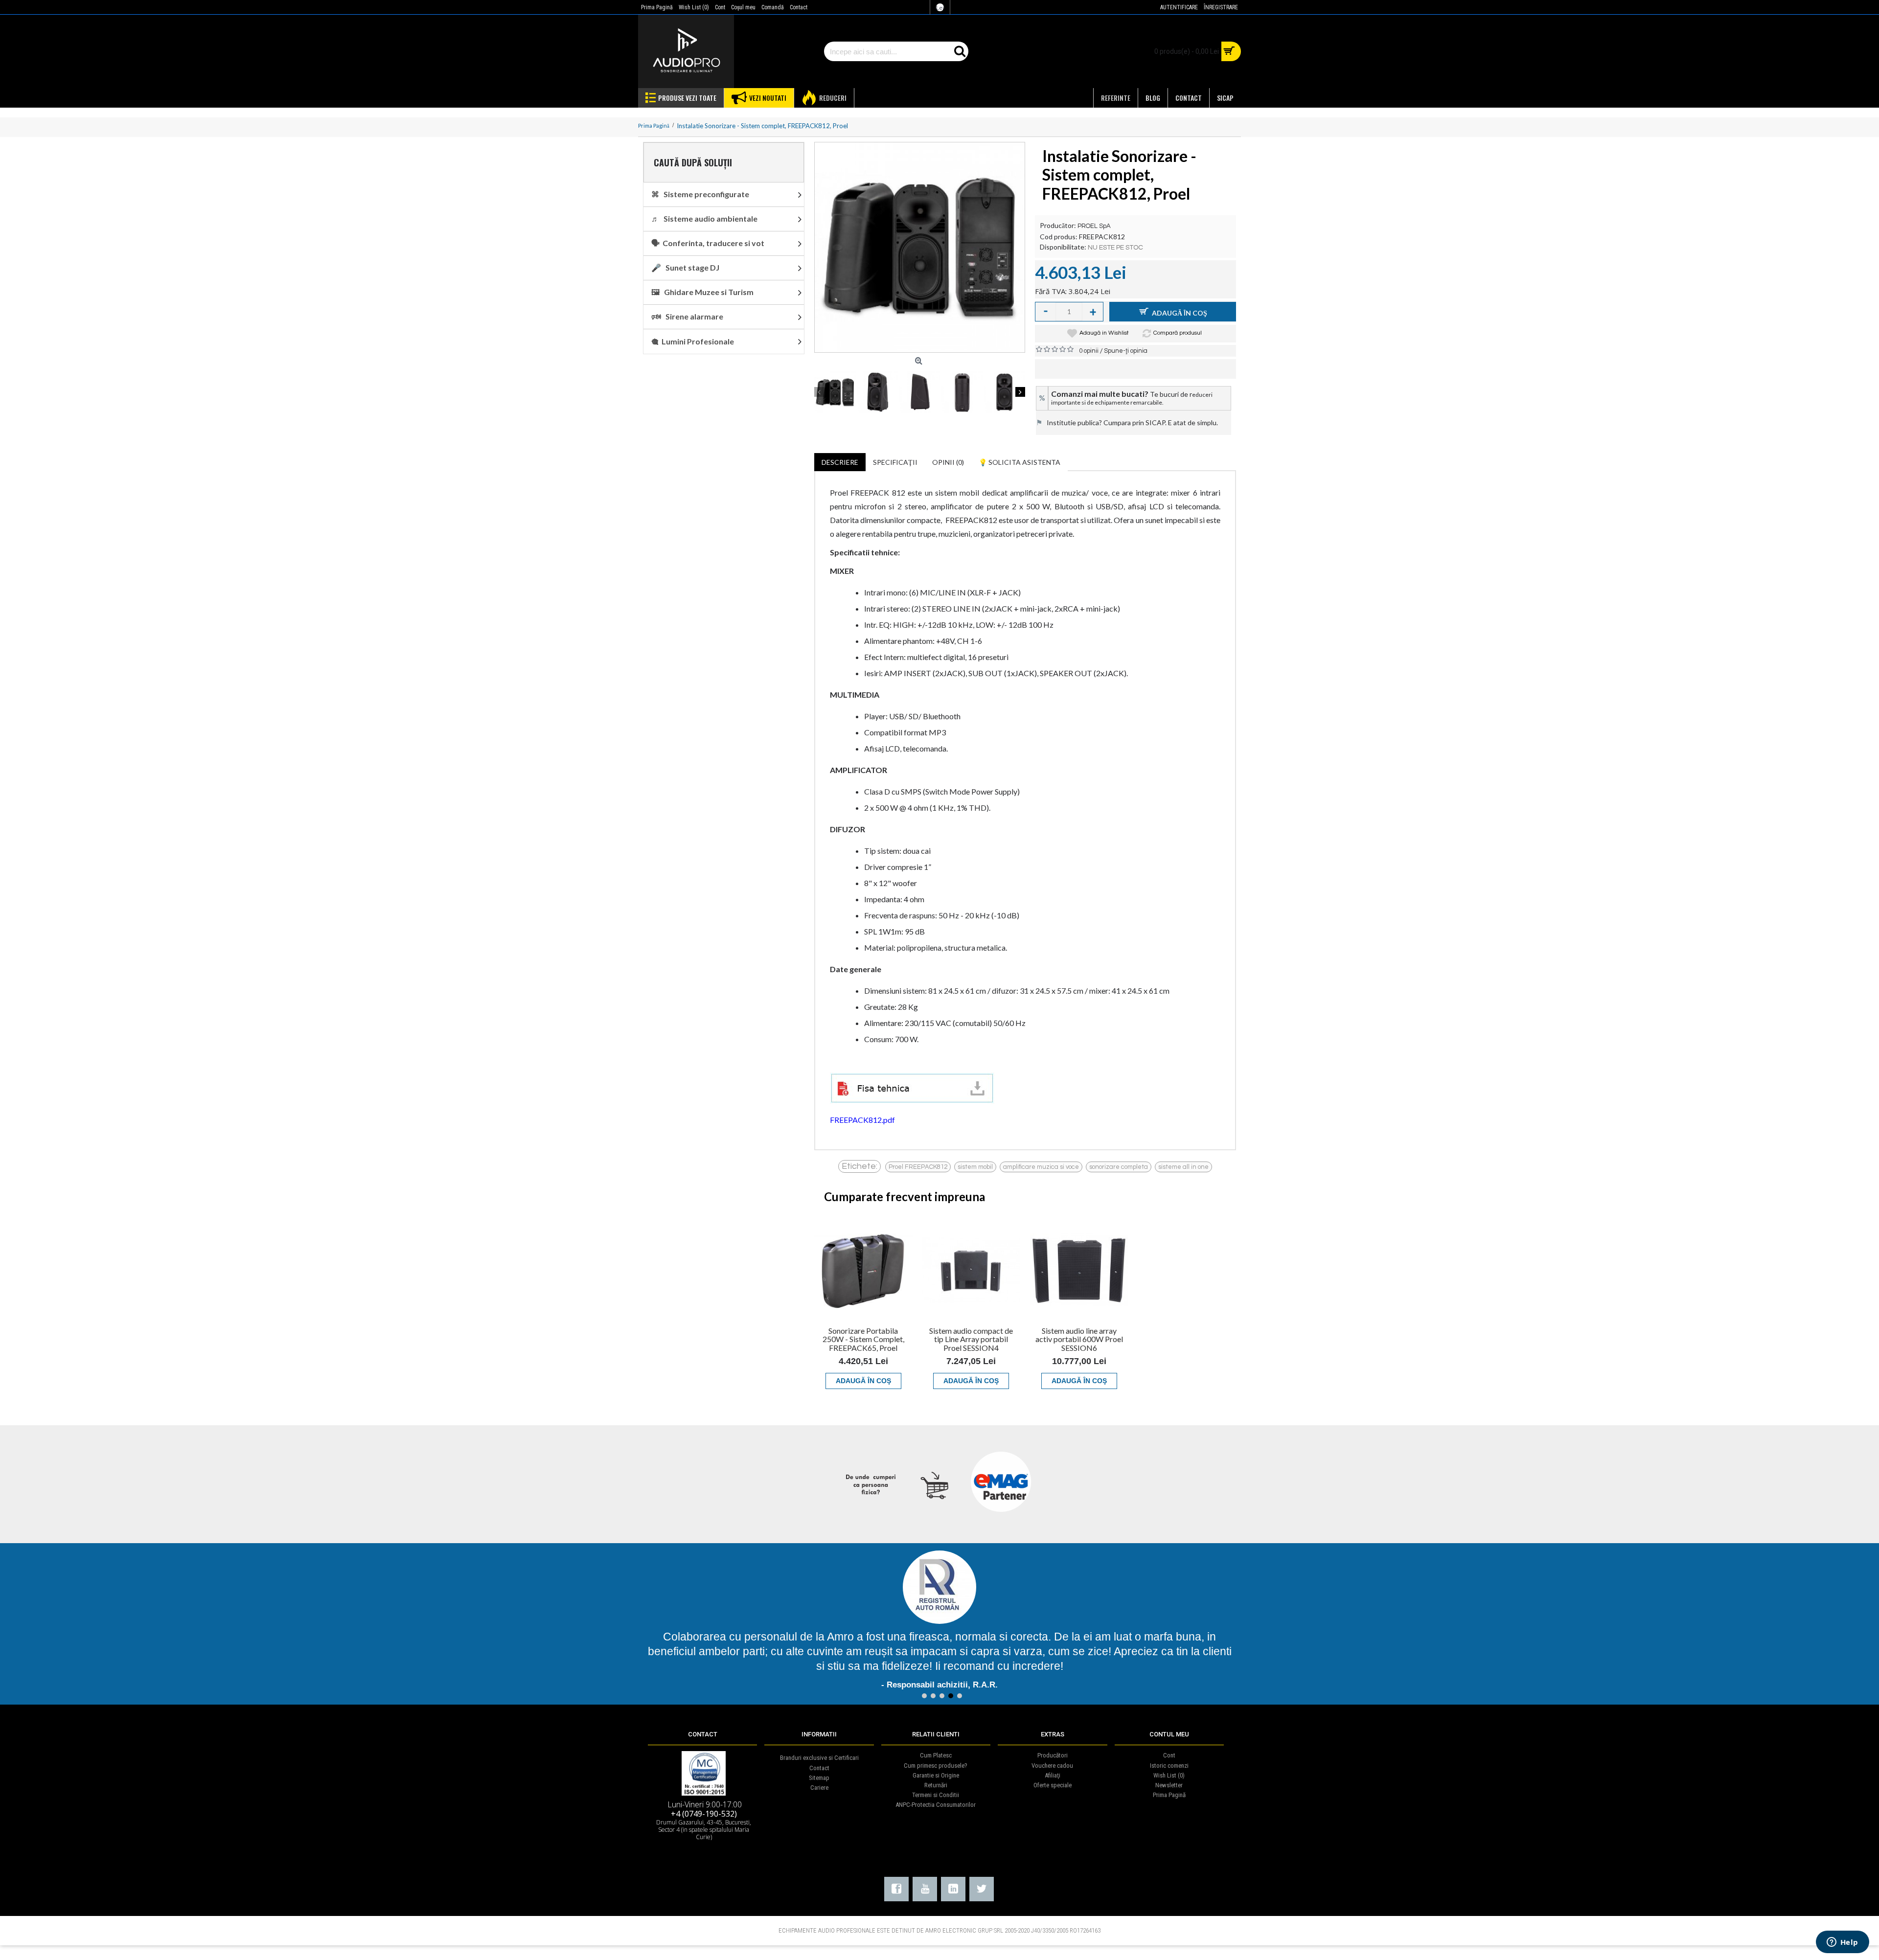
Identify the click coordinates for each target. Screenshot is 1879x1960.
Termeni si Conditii (936, 1795)
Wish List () (1169, 1775)
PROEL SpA (1094, 226)
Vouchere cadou (1052, 1766)
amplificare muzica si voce (1041, 1167)
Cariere (819, 1788)
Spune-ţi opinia (1126, 351)
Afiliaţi (1053, 1775)
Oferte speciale (1053, 1785)
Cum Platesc (936, 1755)
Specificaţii (895, 462)
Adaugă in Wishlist (1104, 333)
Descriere (840, 462)
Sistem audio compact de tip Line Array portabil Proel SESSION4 (971, 1339)
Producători (1053, 1755)
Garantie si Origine (936, 1775)
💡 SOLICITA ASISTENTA (1020, 462)
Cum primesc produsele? (936, 1766)
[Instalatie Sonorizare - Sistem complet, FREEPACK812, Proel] (920, 247)
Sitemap (819, 1778)
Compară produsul (1178, 333)
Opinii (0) (948, 462)
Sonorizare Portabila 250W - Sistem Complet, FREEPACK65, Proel (863, 1339)
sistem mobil (975, 1167)
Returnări (936, 1785)
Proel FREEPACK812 (918, 1167)
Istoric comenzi (1169, 1766)
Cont (1169, 1755)
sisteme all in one (1183, 1167)
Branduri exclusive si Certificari (819, 1758)
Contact (819, 1768)
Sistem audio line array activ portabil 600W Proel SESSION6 (1079, 1339)
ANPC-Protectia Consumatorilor (936, 1805)
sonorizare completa (1119, 1167)
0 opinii (1089, 351)
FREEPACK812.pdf (862, 1120)
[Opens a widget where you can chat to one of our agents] (1842, 1943)
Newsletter (1169, 1785)
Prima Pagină (1169, 1795)
